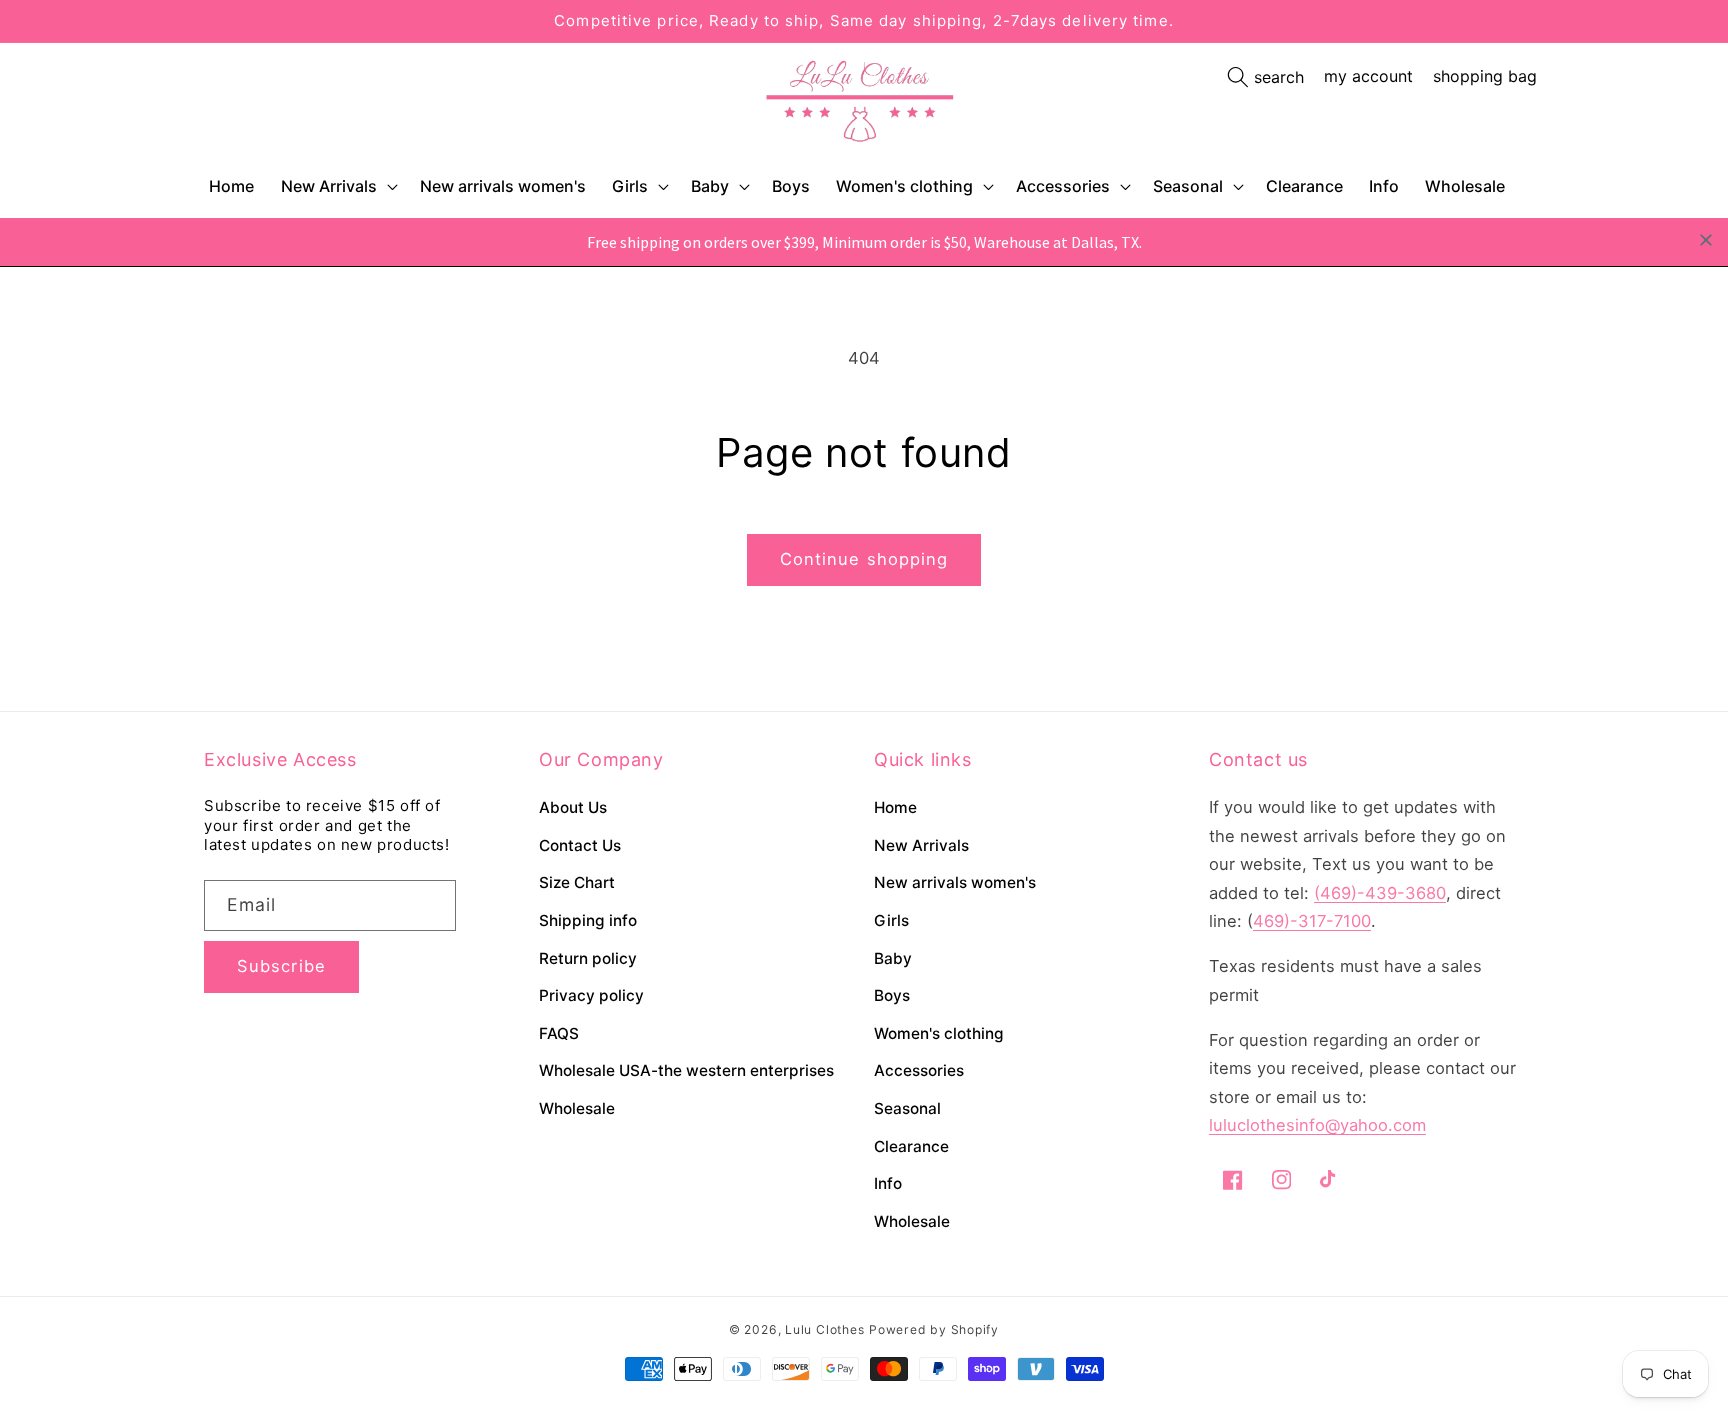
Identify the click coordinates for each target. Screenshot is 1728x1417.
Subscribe (281, 966)
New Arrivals (329, 186)
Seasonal (1188, 186)
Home (895, 807)
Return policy (588, 958)
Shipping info (588, 920)
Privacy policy (591, 995)
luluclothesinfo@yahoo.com (1317, 1125)
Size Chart (577, 882)
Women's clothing (904, 186)
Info (888, 1183)
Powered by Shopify (934, 1329)
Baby (710, 186)
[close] (1706, 240)
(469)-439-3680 (1380, 893)
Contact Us (580, 845)
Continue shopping (864, 559)
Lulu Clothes (824, 1329)
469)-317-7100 (1312, 921)
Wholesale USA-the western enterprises (686, 1070)
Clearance (911, 1146)
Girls (630, 186)
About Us (573, 807)
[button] (337, 186)
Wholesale (577, 1108)
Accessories (1063, 186)
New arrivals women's (955, 882)
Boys (892, 995)
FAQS (559, 1033)
